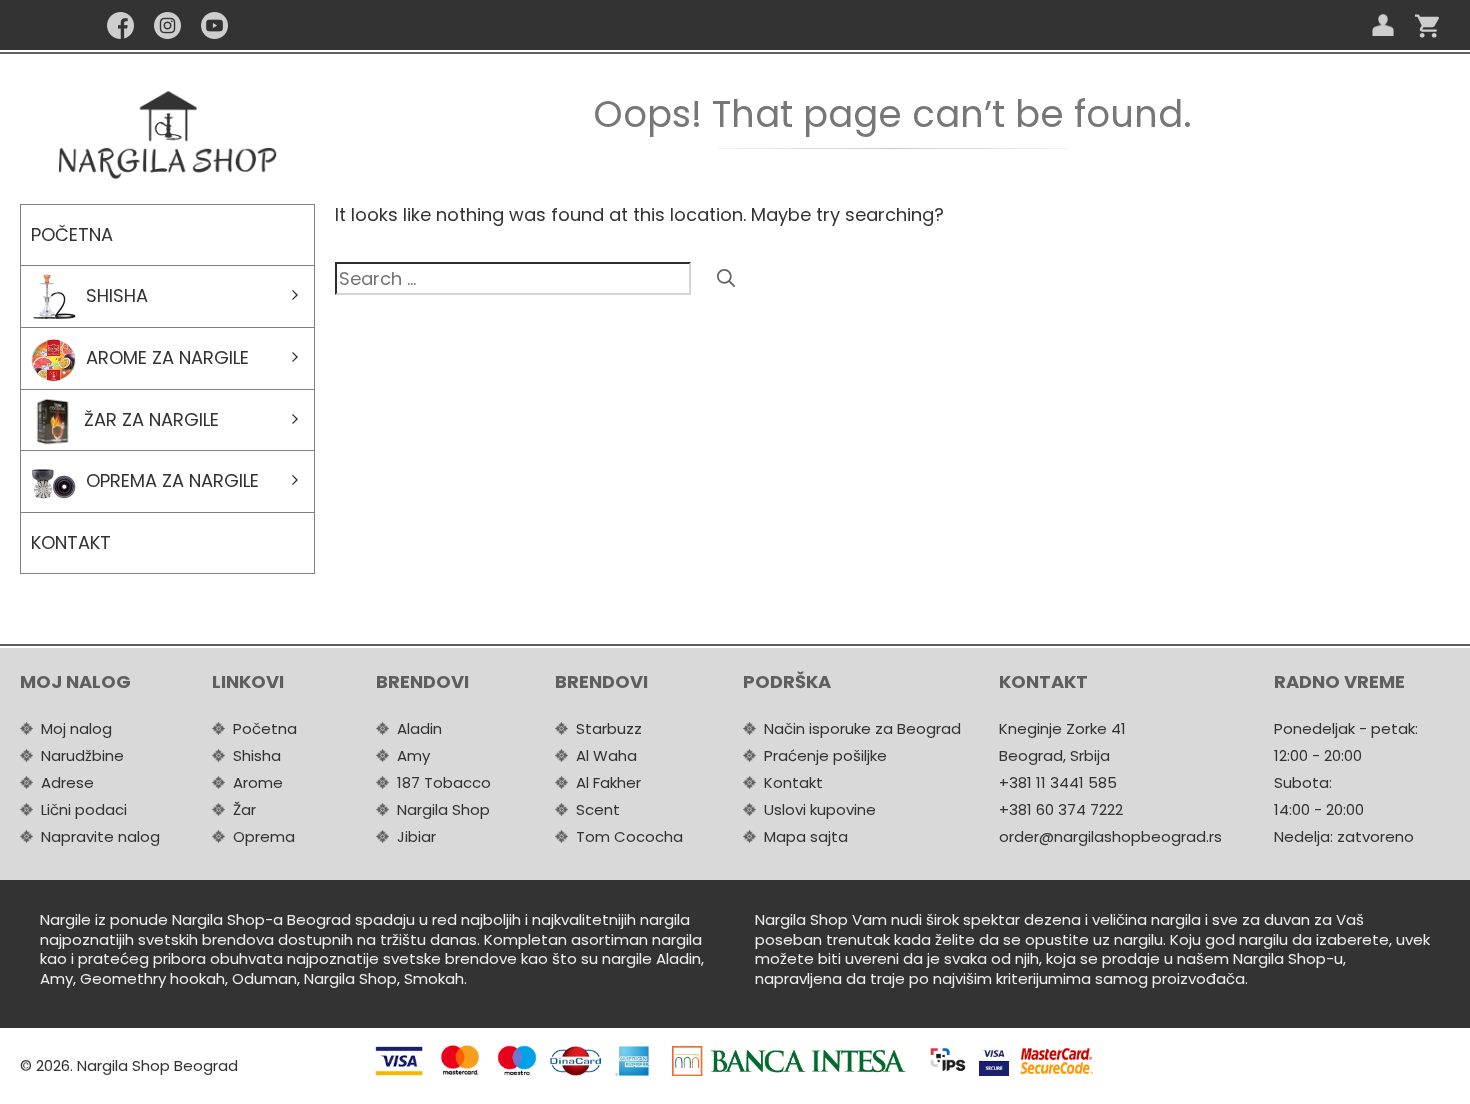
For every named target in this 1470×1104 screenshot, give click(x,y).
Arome (258, 782)
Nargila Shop (443, 809)
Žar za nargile (151, 419)
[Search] (726, 278)
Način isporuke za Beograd (862, 728)
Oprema (264, 836)
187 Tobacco (444, 782)
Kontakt (71, 542)
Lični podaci (84, 809)
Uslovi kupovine (820, 809)
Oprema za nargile (172, 480)
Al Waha (606, 755)
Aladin (419, 728)
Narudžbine (82, 755)
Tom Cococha (629, 836)
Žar (244, 809)
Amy (413, 755)
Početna (72, 234)
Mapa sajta (806, 836)
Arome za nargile (167, 357)
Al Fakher (608, 782)
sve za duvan (1261, 919)
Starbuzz (609, 728)
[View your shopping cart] (1427, 25)
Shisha (117, 295)
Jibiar (416, 836)
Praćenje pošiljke (825, 755)
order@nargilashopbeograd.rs (1110, 836)
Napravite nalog (100, 836)
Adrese (67, 782)
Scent (598, 809)
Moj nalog (76, 728)
